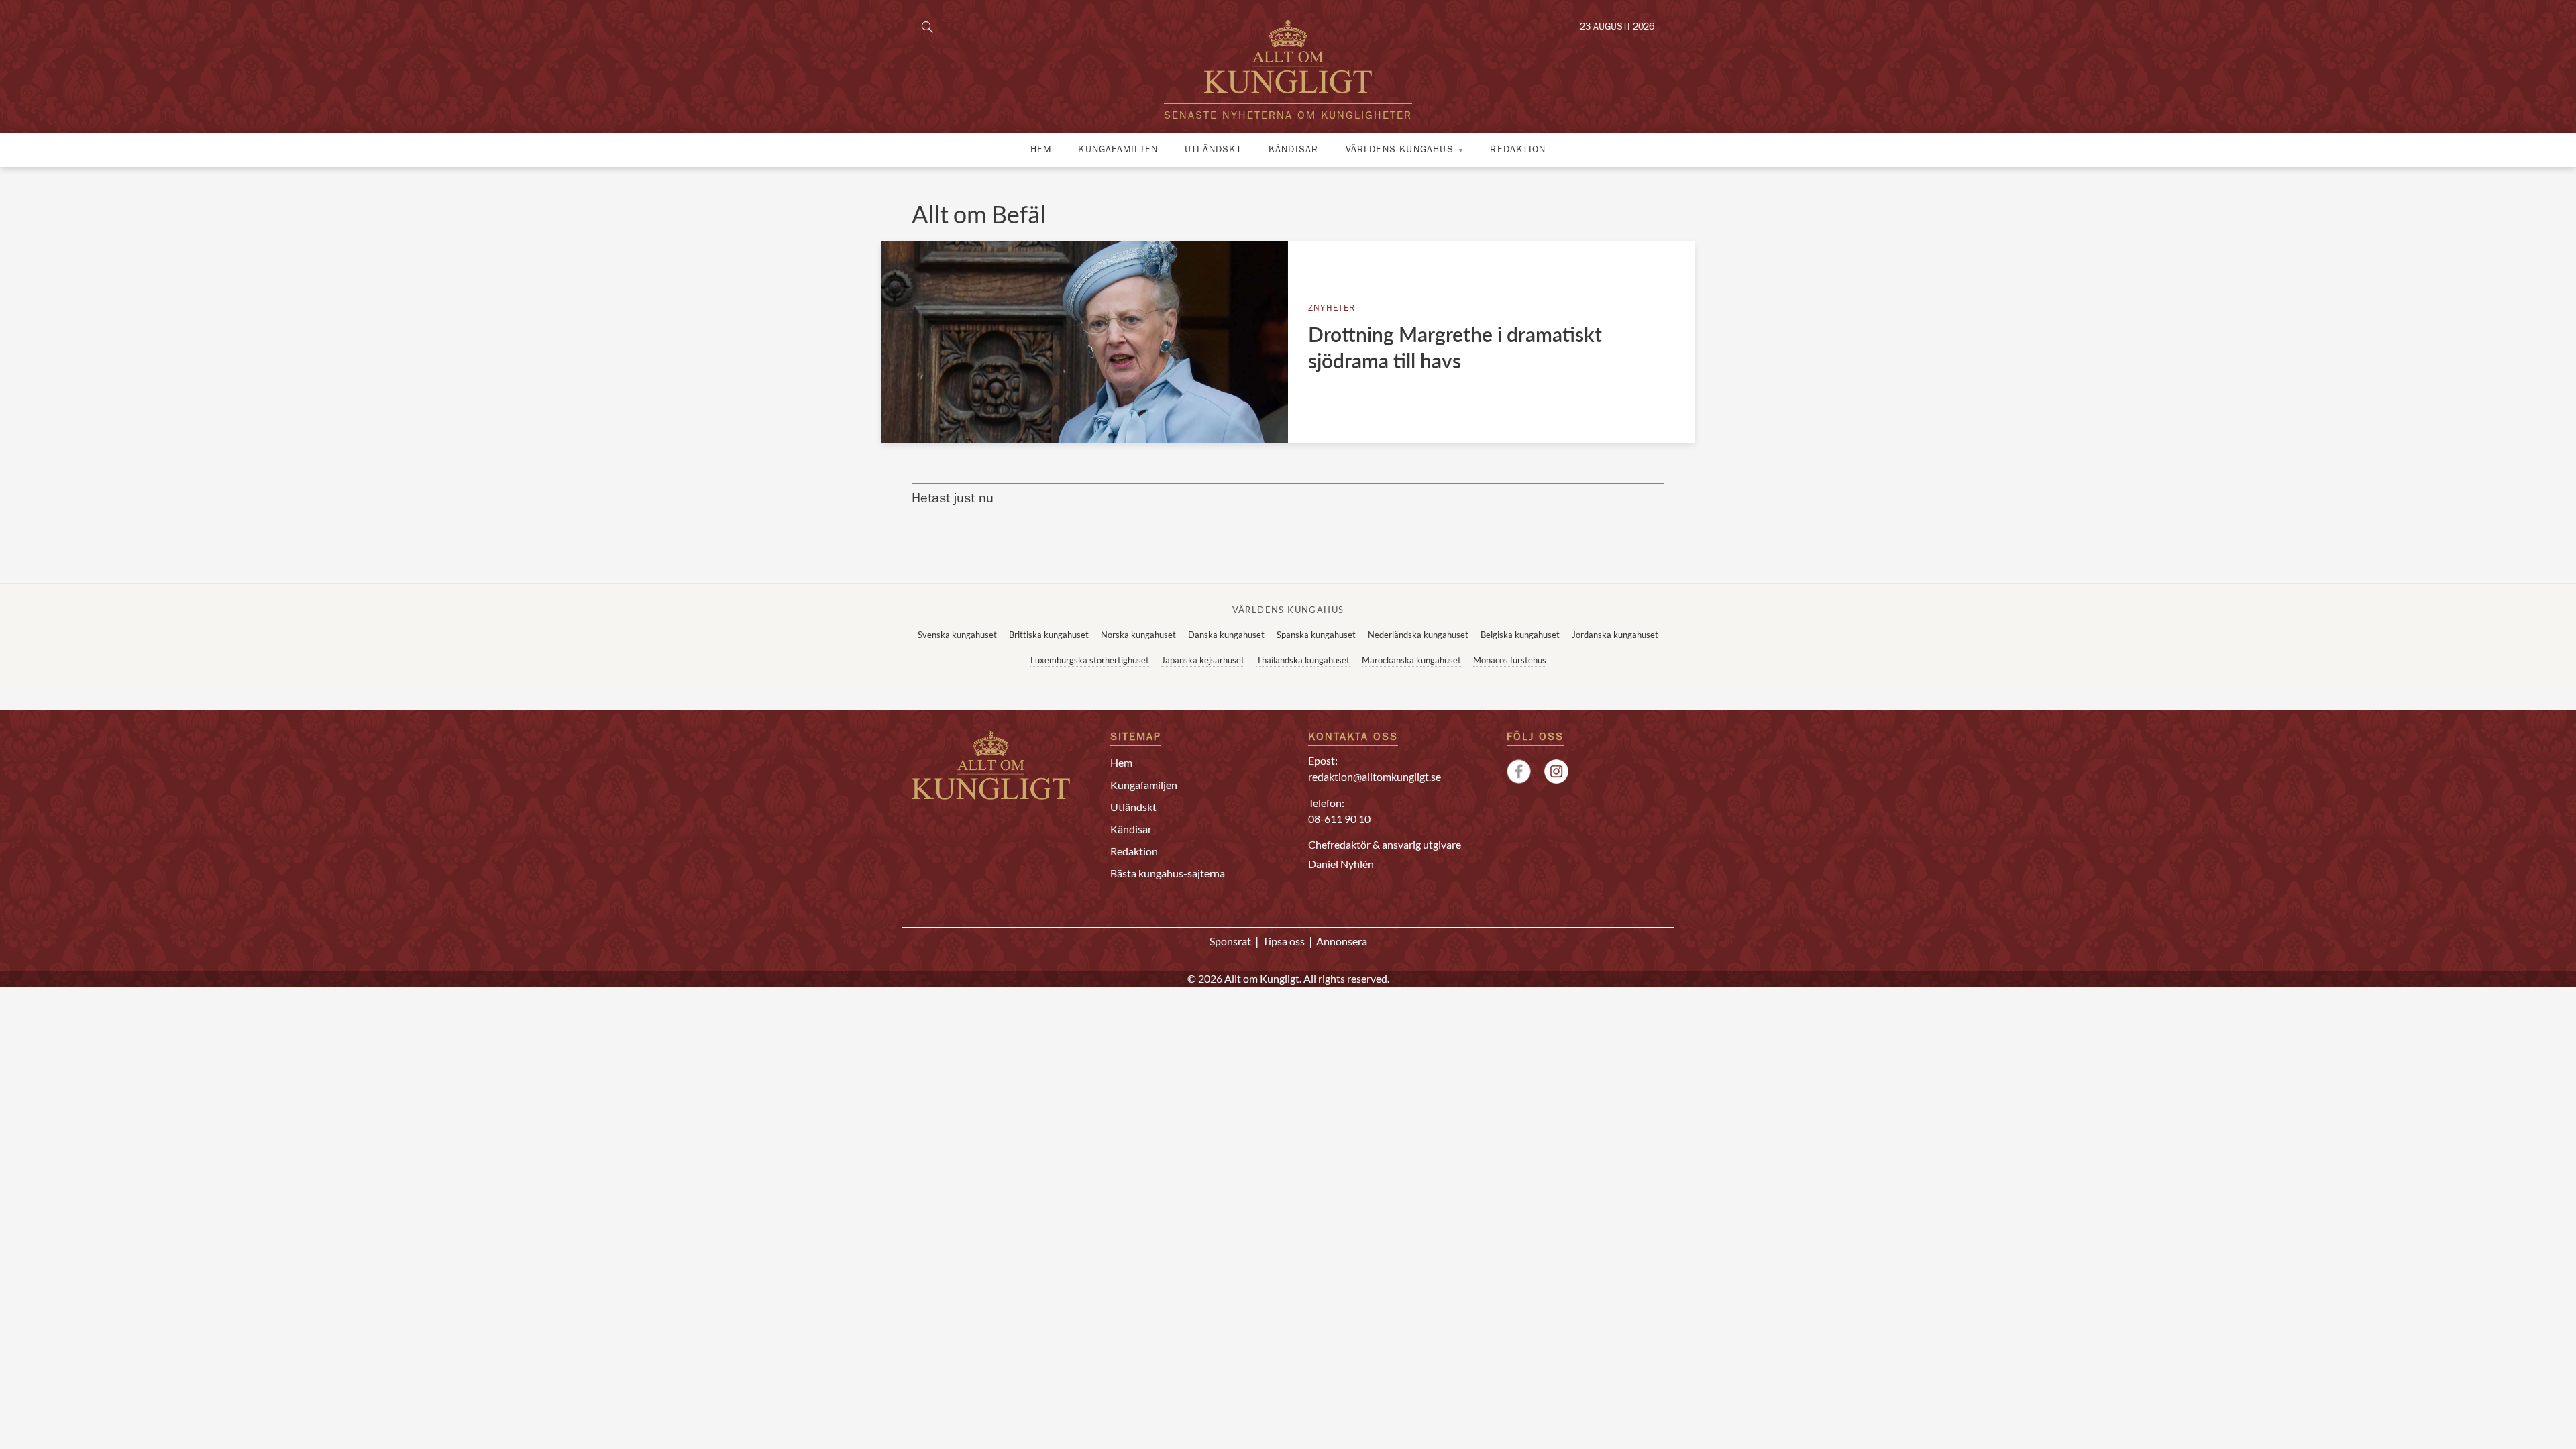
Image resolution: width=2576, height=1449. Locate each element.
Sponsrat (1230, 941)
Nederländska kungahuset (1418, 635)
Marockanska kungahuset (1411, 660)
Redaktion (1518, 150)
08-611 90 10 (1339, 819)
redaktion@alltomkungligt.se (1375, 776)
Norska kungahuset (1138, 635)
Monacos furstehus (1510, 660)
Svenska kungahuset (957, 635)
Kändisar (1294, 150)
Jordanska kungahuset (1615, 635)
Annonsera (1342, 941)
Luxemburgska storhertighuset (1090, 660)
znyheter (1332, 309)
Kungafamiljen (1118, 150)
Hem (1041, 150)
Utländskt (1213, 150)
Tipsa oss (1284, 941)
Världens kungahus (1400, 150)
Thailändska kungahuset (1303, 660)
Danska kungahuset (1226, 635)
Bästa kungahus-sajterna (1168, 873)
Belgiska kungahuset (1520, 635)
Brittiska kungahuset (1049, 635)
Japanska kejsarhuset (1203, 660)
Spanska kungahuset (1316, 635)
